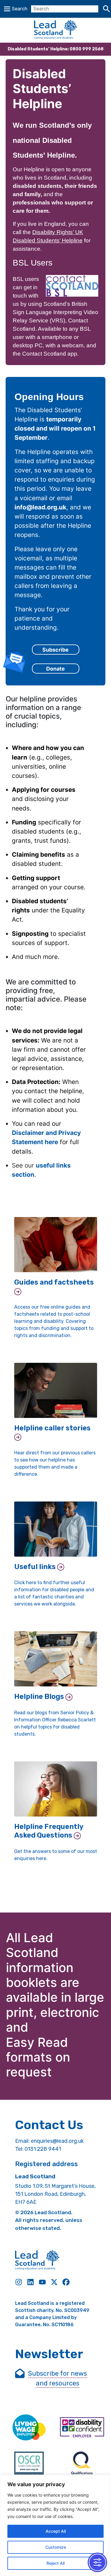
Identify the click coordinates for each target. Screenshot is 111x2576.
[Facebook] (66, 2282)
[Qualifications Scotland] (82, 2466)
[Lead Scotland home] (55, 30)
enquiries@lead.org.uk (57, 2141)
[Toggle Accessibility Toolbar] (97, 2562)
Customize (56, 2547)
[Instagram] (19, 2282)
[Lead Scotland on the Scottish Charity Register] (29, 2466)
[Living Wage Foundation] (29, 2428)
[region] (55, 2525)
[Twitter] (54, 2282)
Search (20, 9)
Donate (55, 669)
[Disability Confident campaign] (82, 2428)
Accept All (56, 2531)
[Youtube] (42, 2282)
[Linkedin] (30, 2282)
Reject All (55, 2563)
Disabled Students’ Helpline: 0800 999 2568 (56, 49)
